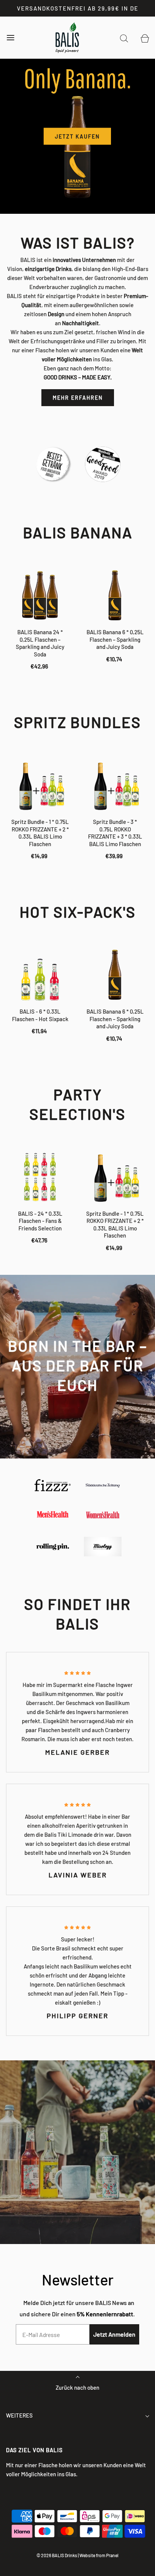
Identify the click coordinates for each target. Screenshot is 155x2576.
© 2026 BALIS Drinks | (58, 2555)
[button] (78, 203)
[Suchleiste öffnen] (124, 38)
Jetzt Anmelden (114, 2334)
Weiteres (19, 2415)
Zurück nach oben (77, 2387)
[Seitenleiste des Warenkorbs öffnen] (145, 38)
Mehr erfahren (78, 398)
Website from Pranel (99, 2555)
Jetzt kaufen (77, 136)
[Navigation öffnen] (10, 38)
